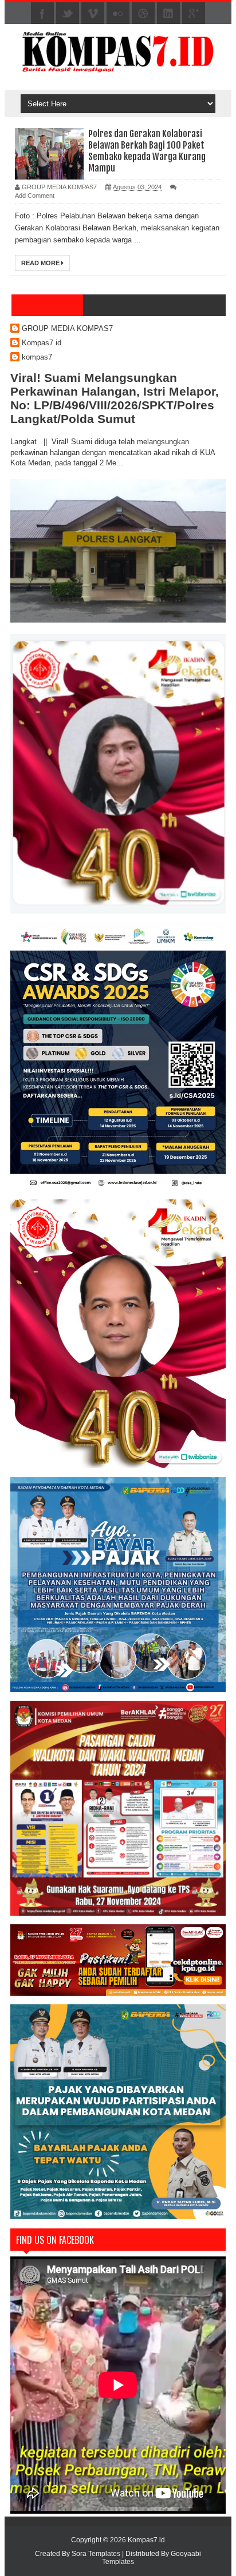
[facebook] (42, 14)
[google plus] (194, 14)
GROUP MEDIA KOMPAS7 (67, 328)
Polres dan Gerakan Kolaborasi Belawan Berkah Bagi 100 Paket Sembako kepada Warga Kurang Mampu (147, 151)
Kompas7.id (42, 343)
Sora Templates (96, 2554)
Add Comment (35, 196)
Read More (41, 263)
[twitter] (68, 14)
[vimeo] (93, 14)
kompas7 (37, 357)
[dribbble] (143, 14)
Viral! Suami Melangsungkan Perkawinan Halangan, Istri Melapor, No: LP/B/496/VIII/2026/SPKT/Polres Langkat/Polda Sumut (115, 398)
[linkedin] (168, 14)
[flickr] (118, 14)
